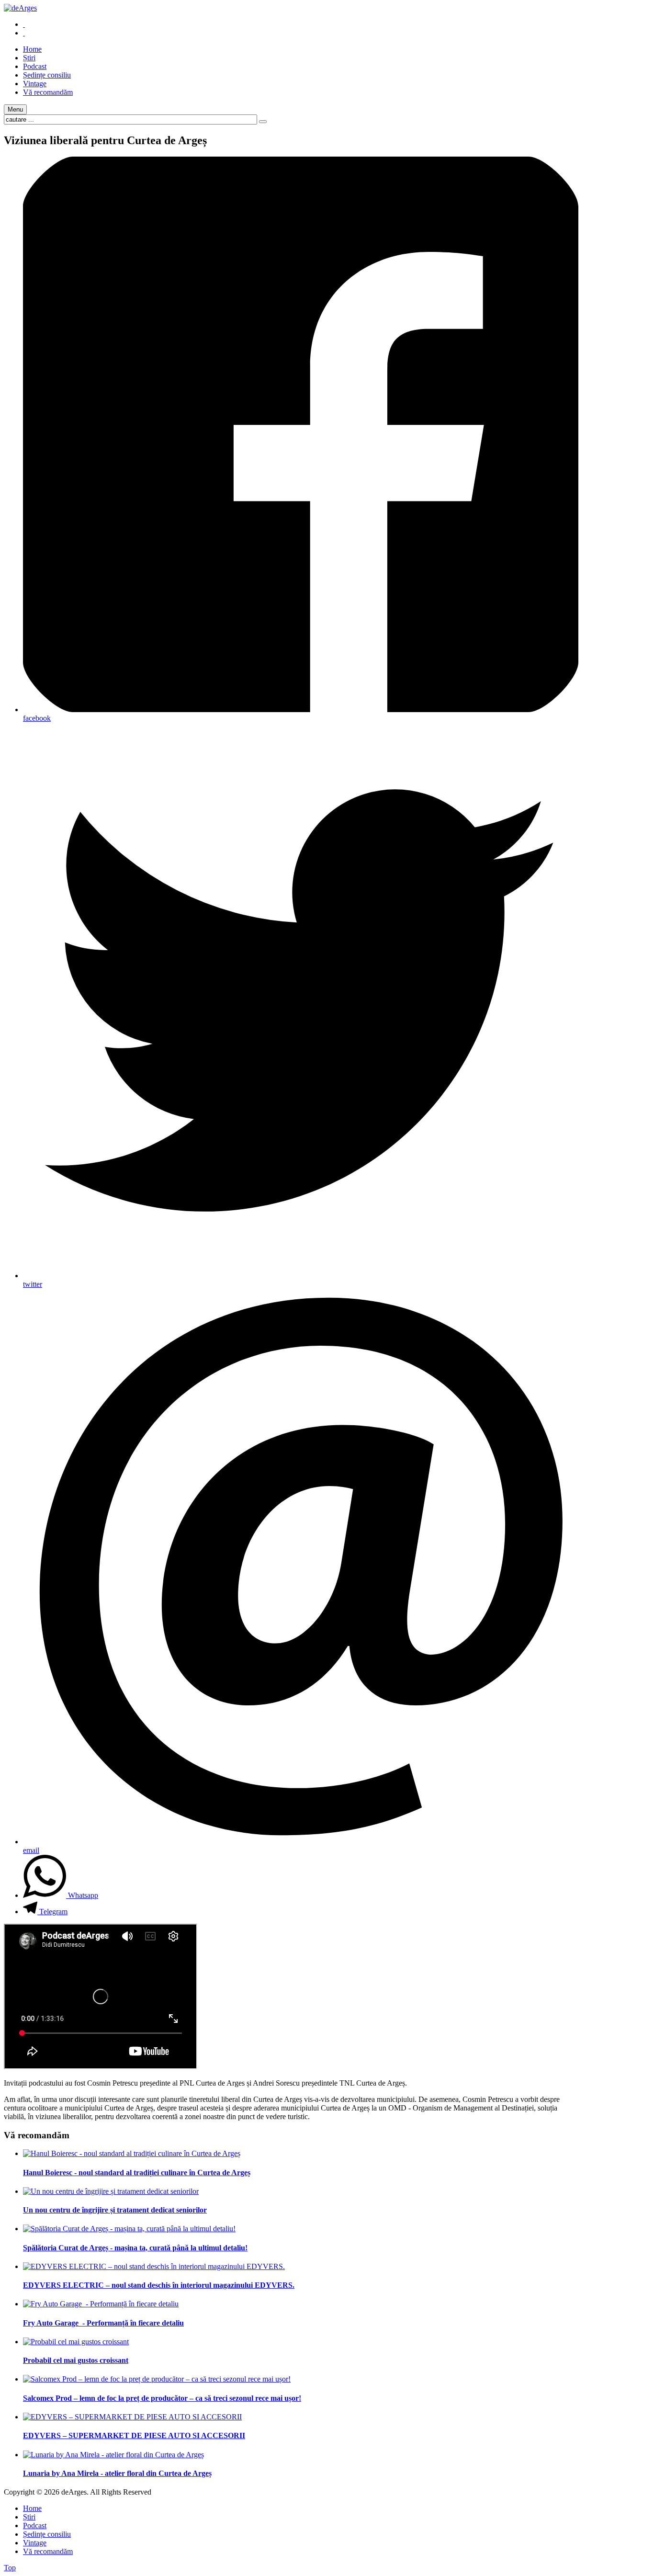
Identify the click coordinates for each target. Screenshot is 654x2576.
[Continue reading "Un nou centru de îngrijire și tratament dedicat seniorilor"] (111, 2191)
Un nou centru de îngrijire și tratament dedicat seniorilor (115, 2210)
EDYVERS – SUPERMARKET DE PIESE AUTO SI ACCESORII (134, 2435)
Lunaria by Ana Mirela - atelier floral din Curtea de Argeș (117, 2473)
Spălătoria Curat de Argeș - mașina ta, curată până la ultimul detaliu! (135, 2248)
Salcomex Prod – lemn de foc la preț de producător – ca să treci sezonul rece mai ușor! (162, 2398)
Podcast (35, 2525)
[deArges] (20, 8)
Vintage (35, 2543)
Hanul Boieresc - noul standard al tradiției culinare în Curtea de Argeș (137, 2173)
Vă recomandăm (48, 2551)
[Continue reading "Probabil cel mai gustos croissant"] (76, 2342)
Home (32, 2508)
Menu (15, 109)
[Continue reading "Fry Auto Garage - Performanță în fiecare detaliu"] (101, 2304)
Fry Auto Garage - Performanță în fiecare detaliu (103, 2323)
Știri (29, 2517)
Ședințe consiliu (47, 2534)
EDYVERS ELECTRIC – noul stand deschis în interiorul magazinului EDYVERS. (159, 2285)
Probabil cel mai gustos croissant (76, 2360)
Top (10, 2568)
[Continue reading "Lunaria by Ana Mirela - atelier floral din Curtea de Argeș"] (113, 2455)
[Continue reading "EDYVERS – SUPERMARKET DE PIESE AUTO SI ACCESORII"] (132, 2417)
